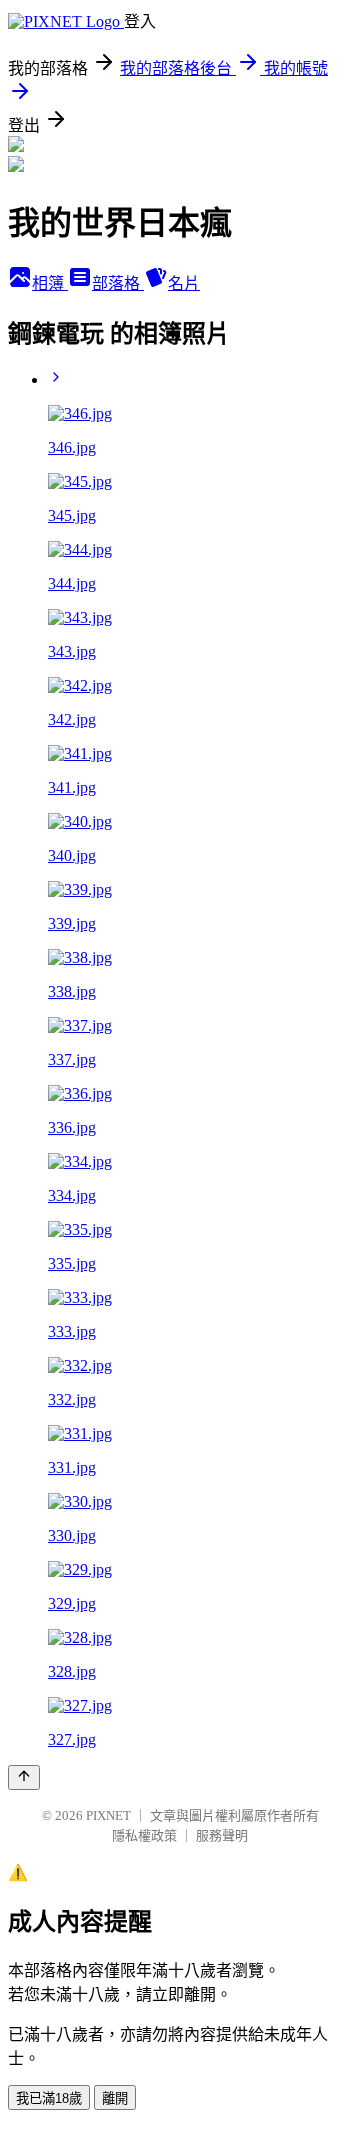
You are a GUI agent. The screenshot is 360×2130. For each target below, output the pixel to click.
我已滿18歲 (49, 2098)
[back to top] (24, 1777)
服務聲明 (222, 1835)
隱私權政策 (144, 1835)
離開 (115, 2098)
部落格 (118, 283)
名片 (184, 283)
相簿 (50, 283)
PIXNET (108, 1815)
